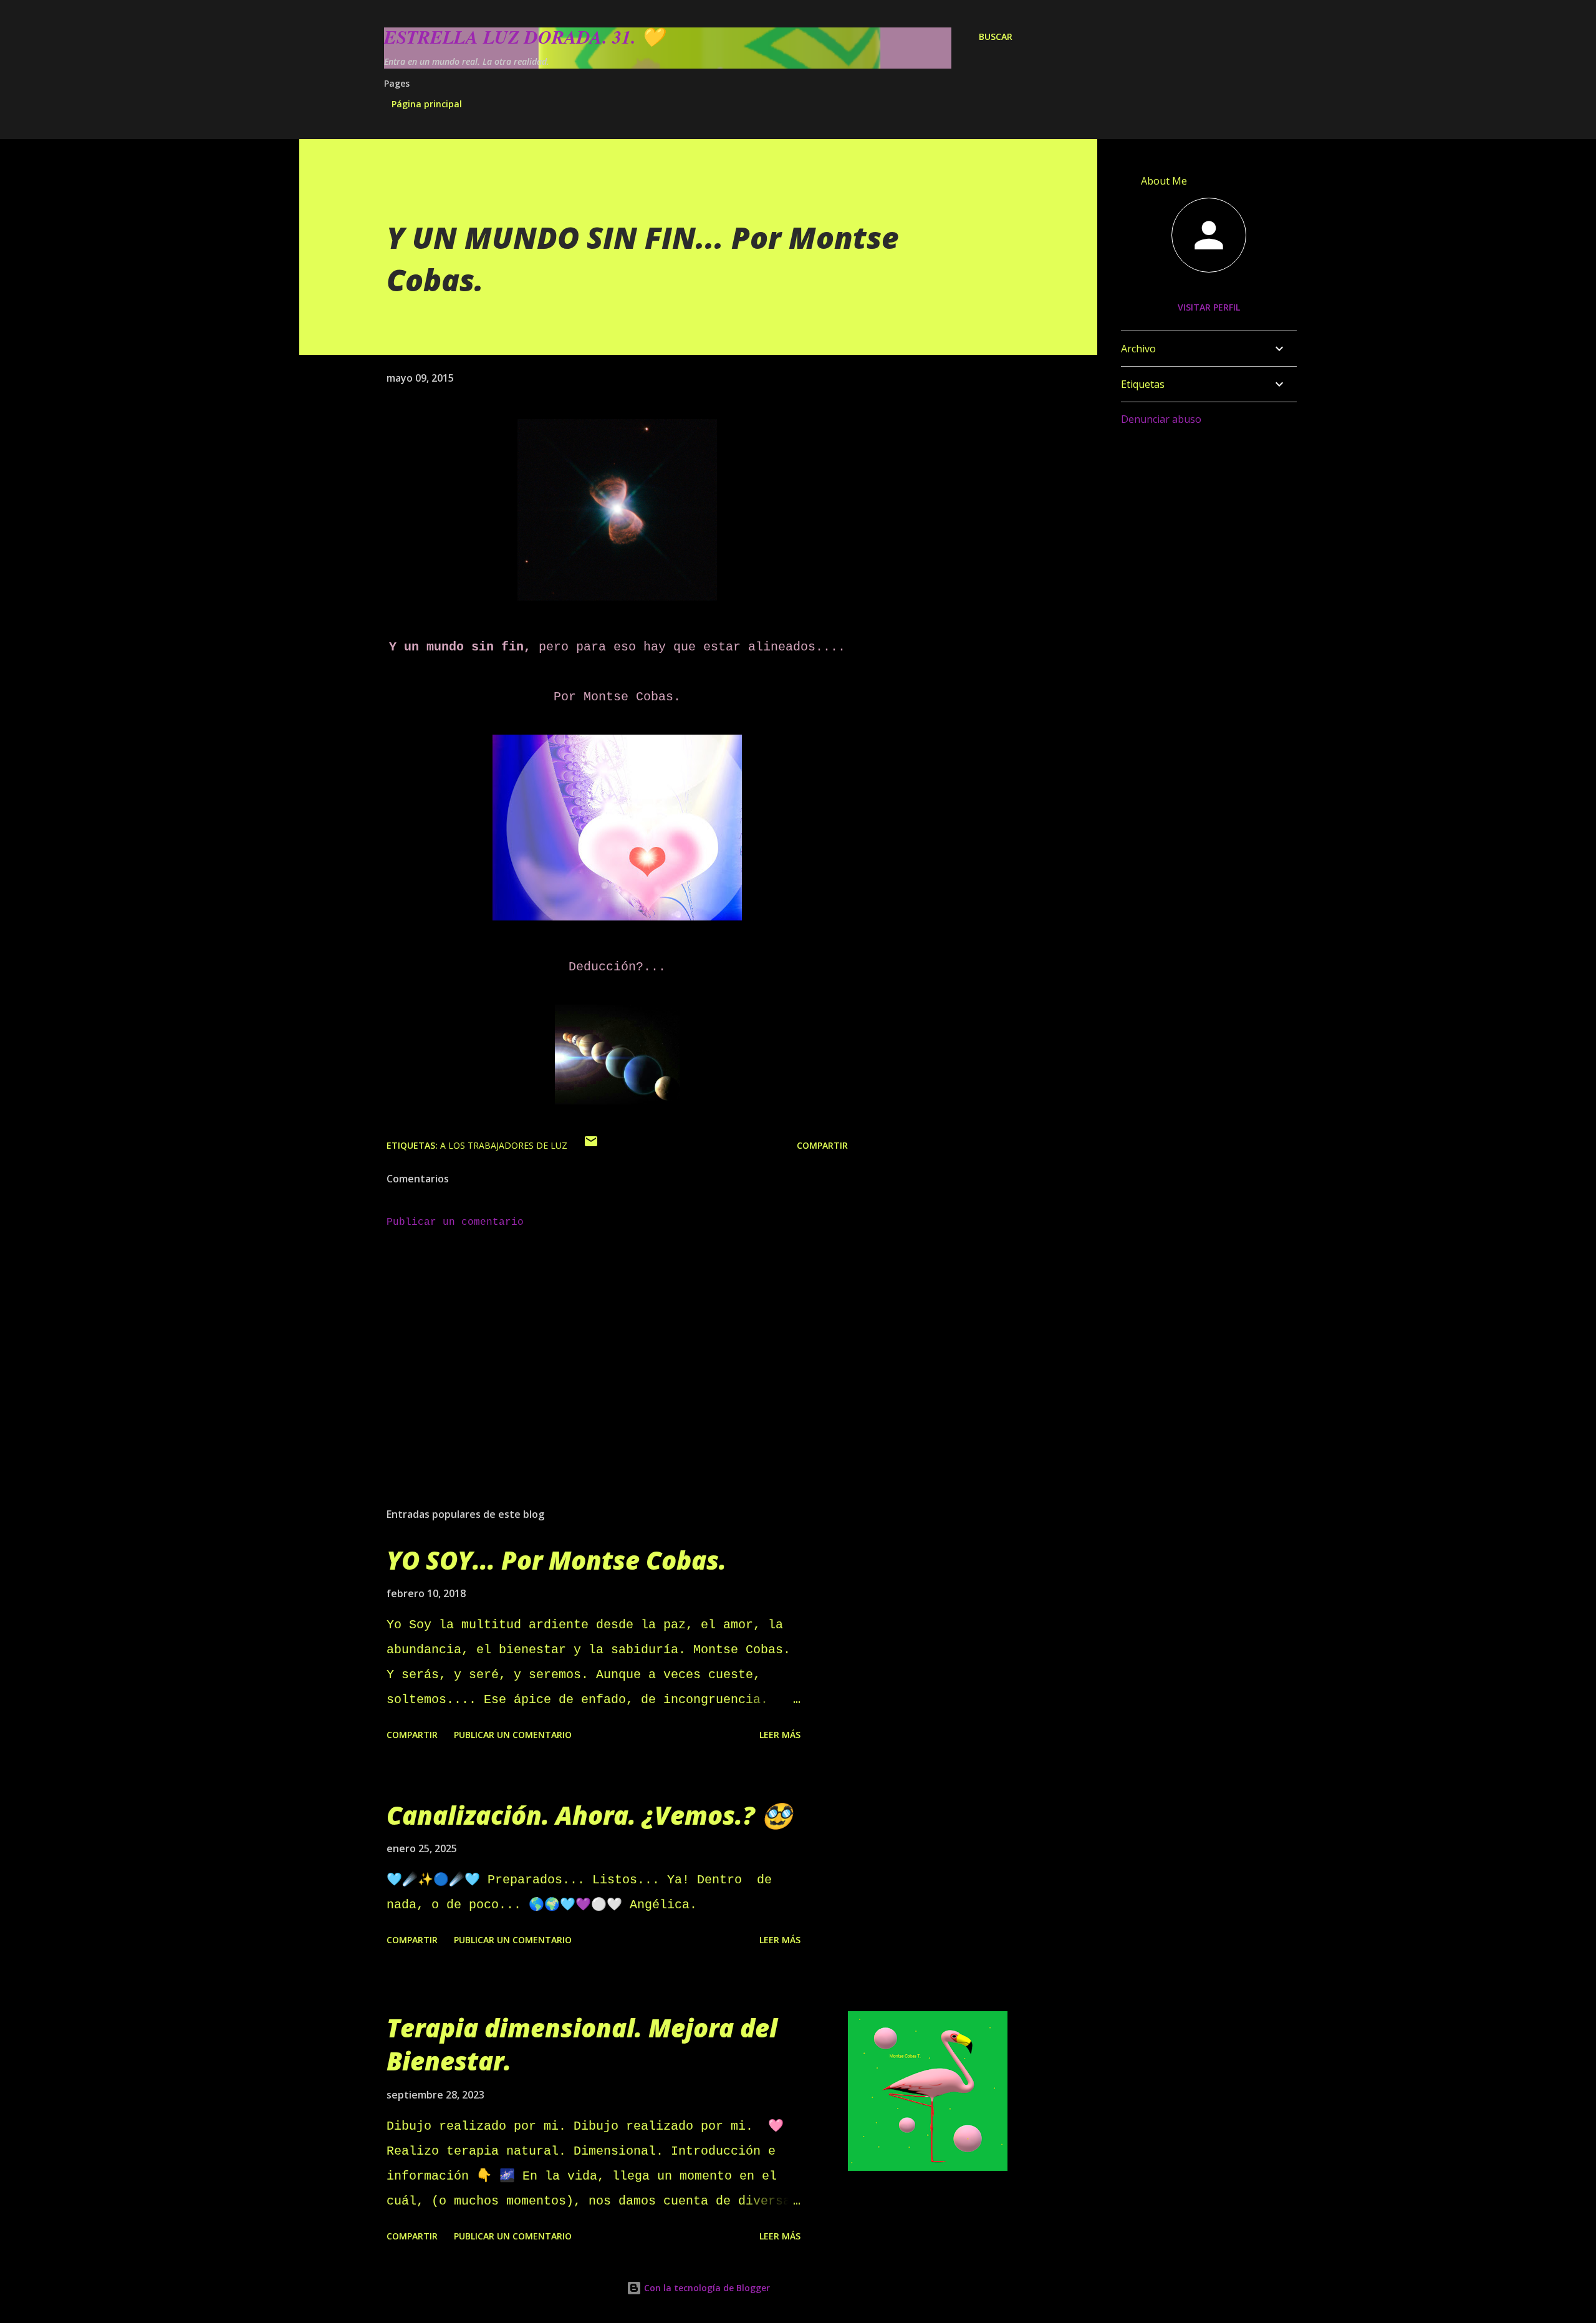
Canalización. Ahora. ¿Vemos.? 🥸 (589, 1815)
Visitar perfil (1209, 307)
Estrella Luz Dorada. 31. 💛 (524, 37)
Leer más (780, 1735)
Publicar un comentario (455, 1222)
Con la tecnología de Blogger (706, 2288)
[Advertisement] (597, 1352)
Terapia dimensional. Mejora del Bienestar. (582, 2044)
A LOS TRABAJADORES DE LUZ (504, 1145)
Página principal (427, 104)
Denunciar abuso (1161, 419)
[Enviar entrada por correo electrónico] (591, 1145)
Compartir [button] (822, 1145)
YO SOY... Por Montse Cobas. (556, 1560)
